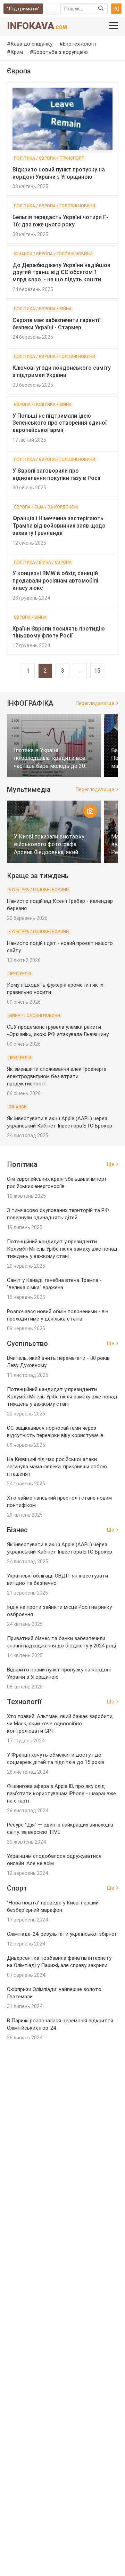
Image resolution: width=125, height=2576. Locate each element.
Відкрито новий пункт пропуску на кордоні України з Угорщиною (59, 173)
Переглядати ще (95, 703)
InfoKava (37, 26)
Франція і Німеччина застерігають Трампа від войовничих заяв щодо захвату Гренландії (59, 526)
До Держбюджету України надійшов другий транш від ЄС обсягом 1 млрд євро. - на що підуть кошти (61, 272)
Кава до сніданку (31, 44)
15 (97, 671)
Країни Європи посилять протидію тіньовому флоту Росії (59, 632)
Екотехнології (79, 44)
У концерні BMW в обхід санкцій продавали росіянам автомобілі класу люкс (55, 581)
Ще (111, 1164)
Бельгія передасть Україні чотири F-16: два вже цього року (60, 221)
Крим (17, 52)
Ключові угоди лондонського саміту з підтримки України (62, 371)
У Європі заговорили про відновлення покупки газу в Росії (56, 474)
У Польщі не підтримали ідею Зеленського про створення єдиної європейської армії (60, 423)
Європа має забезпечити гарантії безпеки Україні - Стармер (57, 324)
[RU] (52, 9)
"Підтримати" (23, 9)
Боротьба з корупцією (61, 52)
